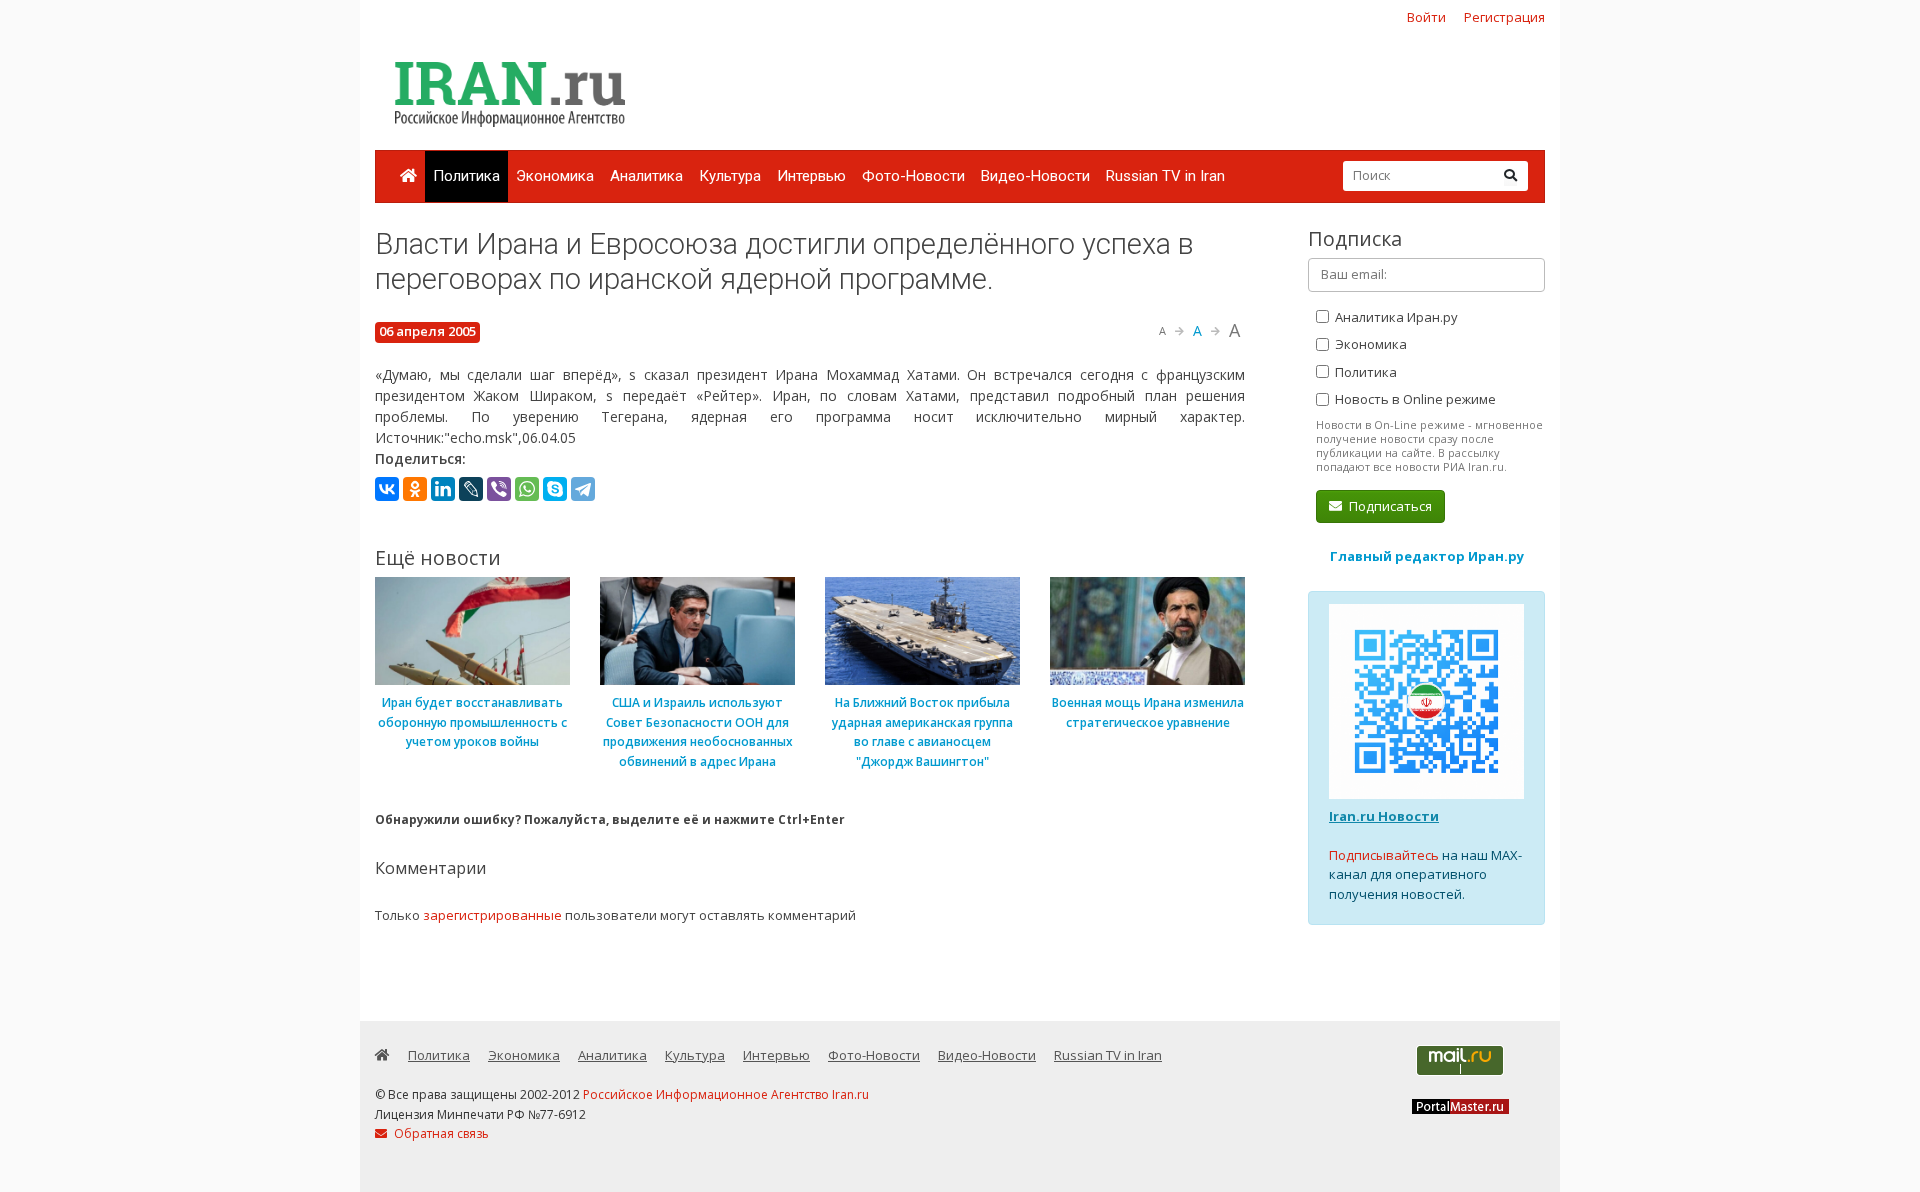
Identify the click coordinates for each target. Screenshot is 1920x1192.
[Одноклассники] (415, 489)
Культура (730, 176)
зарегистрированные (492, 915)
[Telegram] (583, 489)
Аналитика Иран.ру (1395, 317)
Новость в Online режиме (1414, 399)
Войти (1426, 17)
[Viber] (499, 489)
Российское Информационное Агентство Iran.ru (726, 1094)
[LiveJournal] (471, 489)
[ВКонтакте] (387, 489)
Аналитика (646, 176)
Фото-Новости (913, 176)
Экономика (555, 176)
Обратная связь (440, 1133)
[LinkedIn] (443, 489)
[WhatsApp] (527, 489)
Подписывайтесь (1384, 855)
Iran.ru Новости (1384, 816)
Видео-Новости (1035, 176)
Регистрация (1504, 17)
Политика (466, 176)
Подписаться (1389, 506)
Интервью (811, 176)
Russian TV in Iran (1165, 176)
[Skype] (555, 489)
